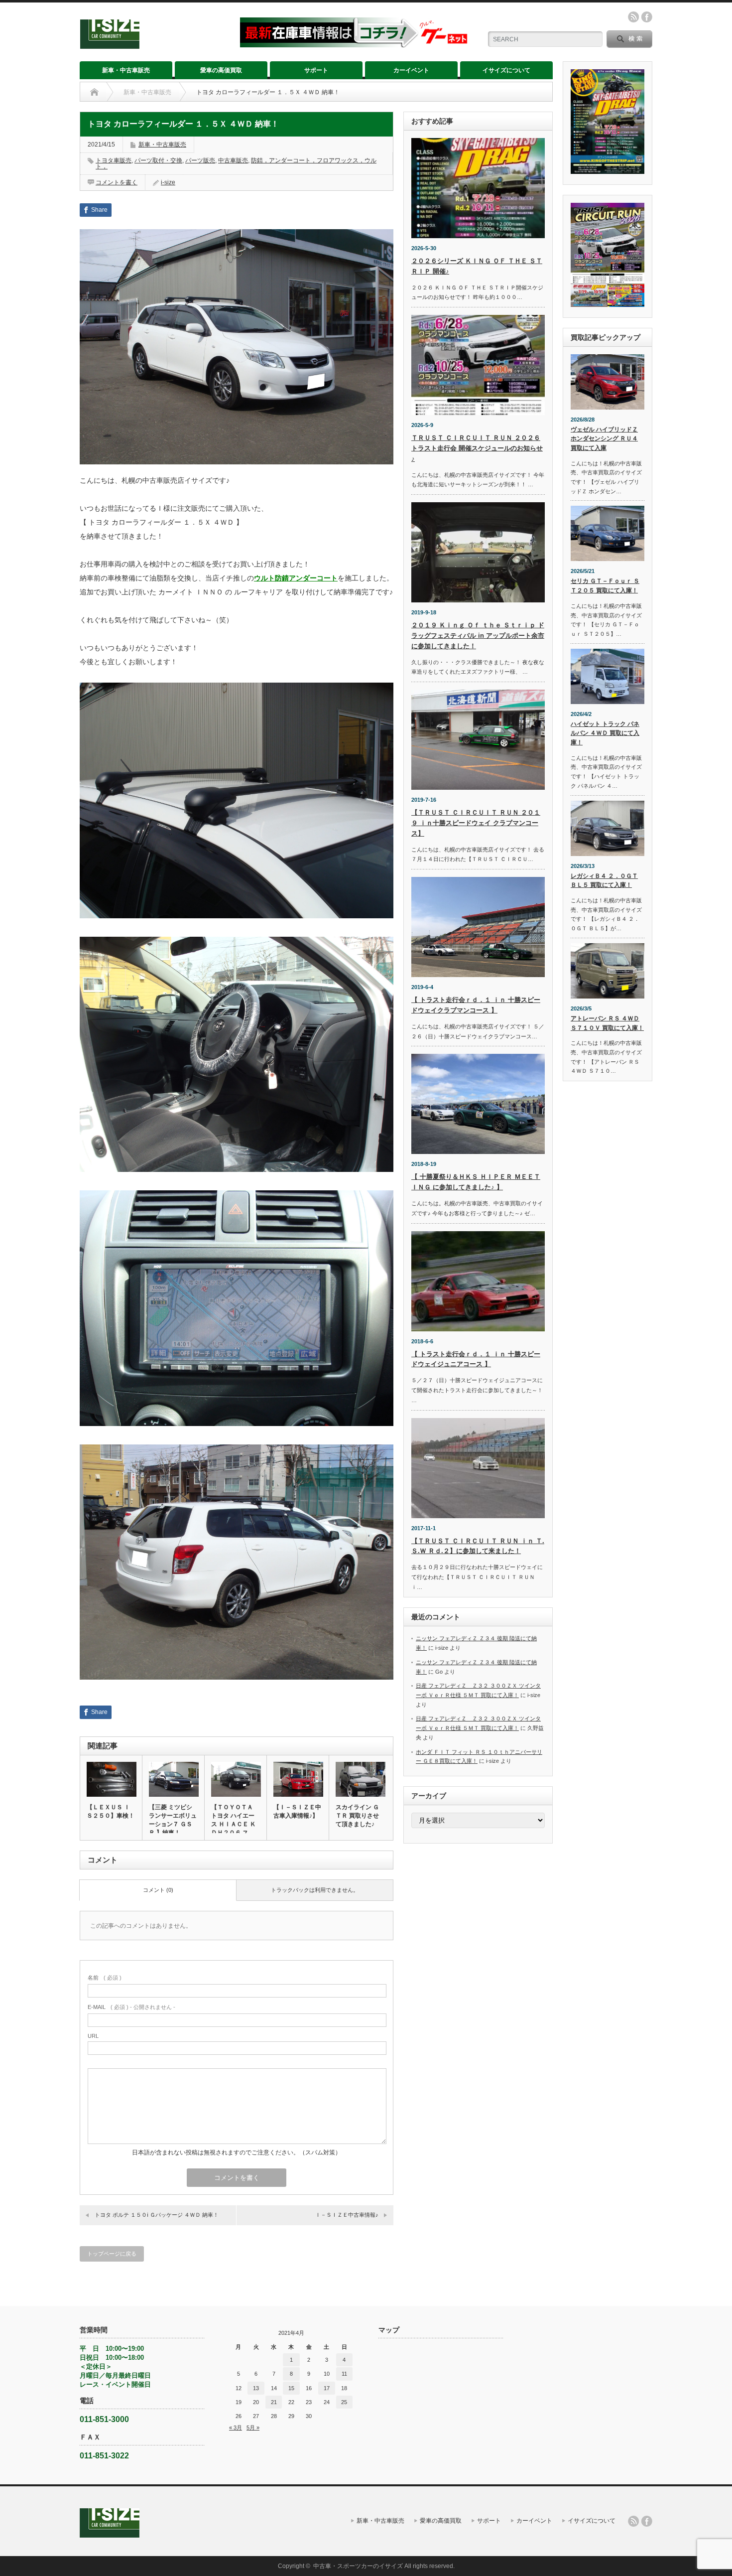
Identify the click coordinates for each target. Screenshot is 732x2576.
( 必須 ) (105, 1978)
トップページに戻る (112, 2254)
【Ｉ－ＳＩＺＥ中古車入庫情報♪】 (297, 1811)
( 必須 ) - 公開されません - (131, 2007)
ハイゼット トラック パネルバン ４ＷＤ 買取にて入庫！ (605, 733)
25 (344, 2402)
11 (344, 2374)
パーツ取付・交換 (158, 160)
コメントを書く (117, 182)
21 (274, 2402)
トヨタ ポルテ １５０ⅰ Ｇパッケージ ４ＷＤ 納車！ (157, 2215)
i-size (168, 182)
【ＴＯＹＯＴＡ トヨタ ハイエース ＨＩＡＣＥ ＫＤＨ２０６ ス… (234, 1820)
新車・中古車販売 (126, 70)
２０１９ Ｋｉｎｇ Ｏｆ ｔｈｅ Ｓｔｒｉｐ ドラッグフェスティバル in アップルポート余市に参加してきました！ (478, 636)
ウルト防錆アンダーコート (296, 578)
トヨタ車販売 (114, 160)
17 (327, 2388)
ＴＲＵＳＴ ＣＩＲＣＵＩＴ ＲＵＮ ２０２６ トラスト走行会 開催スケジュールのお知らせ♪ (477, 448)
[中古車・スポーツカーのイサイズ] (154, 45)
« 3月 (236, 2428)
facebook (647, 17)
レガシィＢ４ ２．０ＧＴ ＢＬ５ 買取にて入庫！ (604, 881)
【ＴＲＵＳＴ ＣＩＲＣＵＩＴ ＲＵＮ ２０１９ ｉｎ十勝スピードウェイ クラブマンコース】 (476, 823)
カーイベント (411, 70)
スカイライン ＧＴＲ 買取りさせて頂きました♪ (357, 1816)
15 (291, 2388)
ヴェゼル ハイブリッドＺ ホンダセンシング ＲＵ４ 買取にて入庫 (604, 439)
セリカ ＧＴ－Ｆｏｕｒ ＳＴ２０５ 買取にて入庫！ (605, 586)
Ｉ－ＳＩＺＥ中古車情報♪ (347, 2215)
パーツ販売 (200, 160)
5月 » (253, 2428)
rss (633, 17)
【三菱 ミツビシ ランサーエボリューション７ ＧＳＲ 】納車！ (173, 1820)
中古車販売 (233, 160)
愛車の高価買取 (221, 70)
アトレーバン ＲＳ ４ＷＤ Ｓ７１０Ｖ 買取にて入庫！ (607, 1023)
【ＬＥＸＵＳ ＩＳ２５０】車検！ (111, 1811)
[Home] (94, 92)
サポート (316, 70)
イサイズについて (506, 70)
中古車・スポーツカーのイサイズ (358, 2566)
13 (256, 2388)
